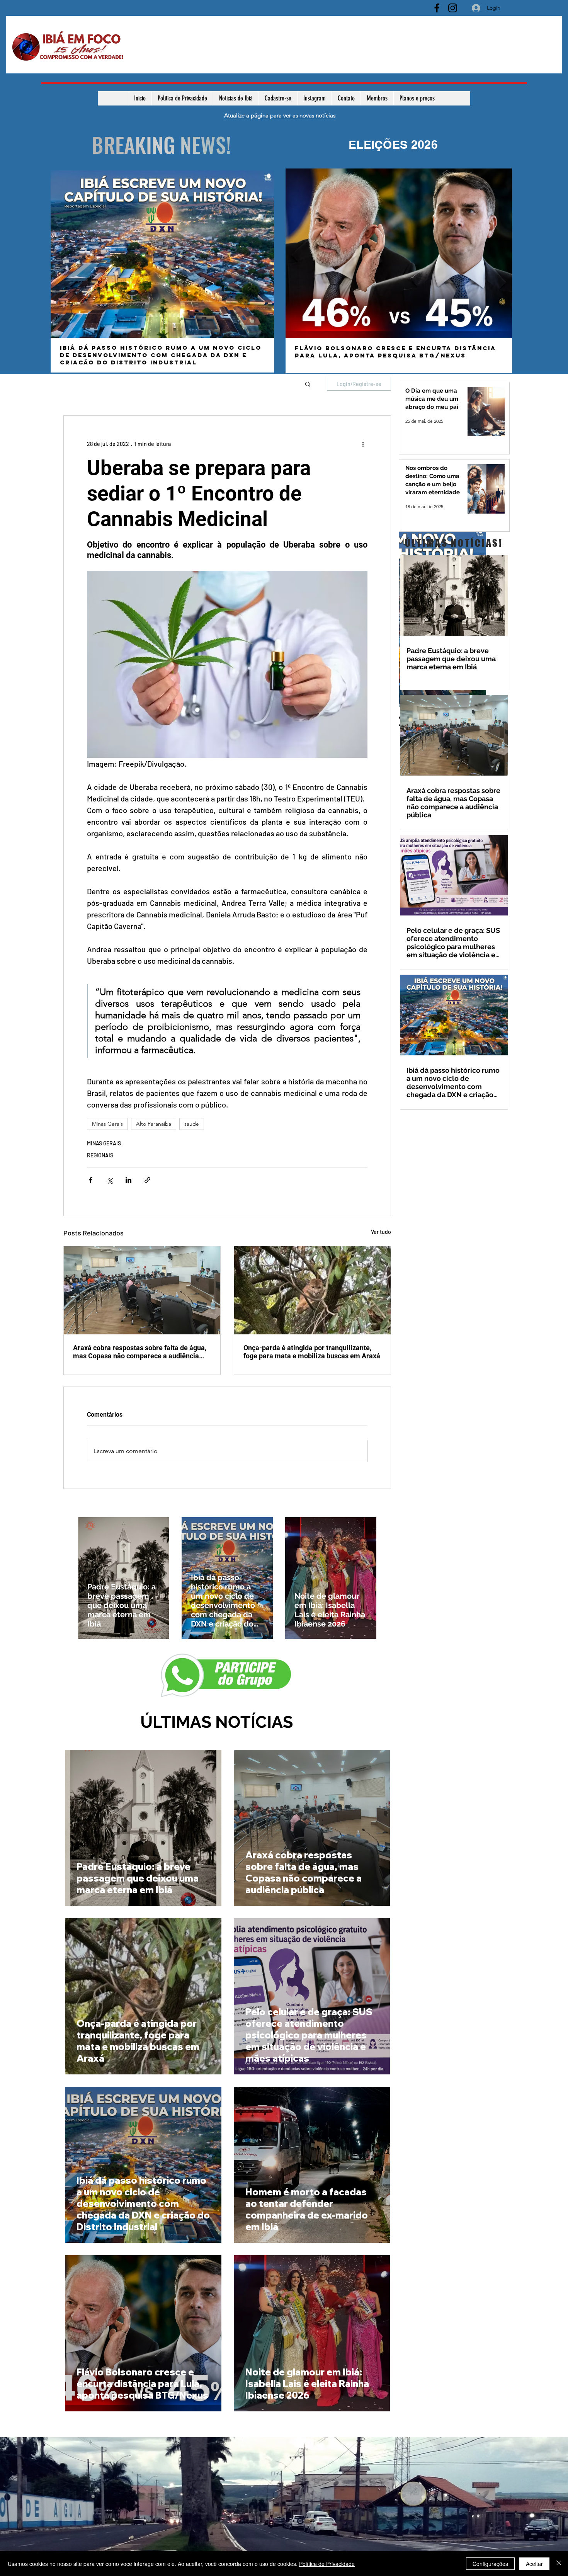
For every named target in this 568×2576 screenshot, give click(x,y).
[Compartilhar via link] (147, 1180)
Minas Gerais (107, 1124)
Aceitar (534, 2564)
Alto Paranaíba (154, 1124)
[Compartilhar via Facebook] (91, 1180)
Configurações (490, 2564)
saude (192, 1124)
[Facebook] (437, 8)
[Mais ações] (363, 444)
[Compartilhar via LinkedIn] (128, 1180)
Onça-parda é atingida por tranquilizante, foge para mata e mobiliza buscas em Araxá (312, 1352)
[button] (308, 384)
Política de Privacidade (327, 2564)
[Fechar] (559, 2564)
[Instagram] (453, 8)
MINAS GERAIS (104, 1143)
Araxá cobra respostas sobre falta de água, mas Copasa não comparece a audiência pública (140, 1352)
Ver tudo (381, 1232)
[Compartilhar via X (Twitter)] (110, 1180)
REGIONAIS (100, 1155)
